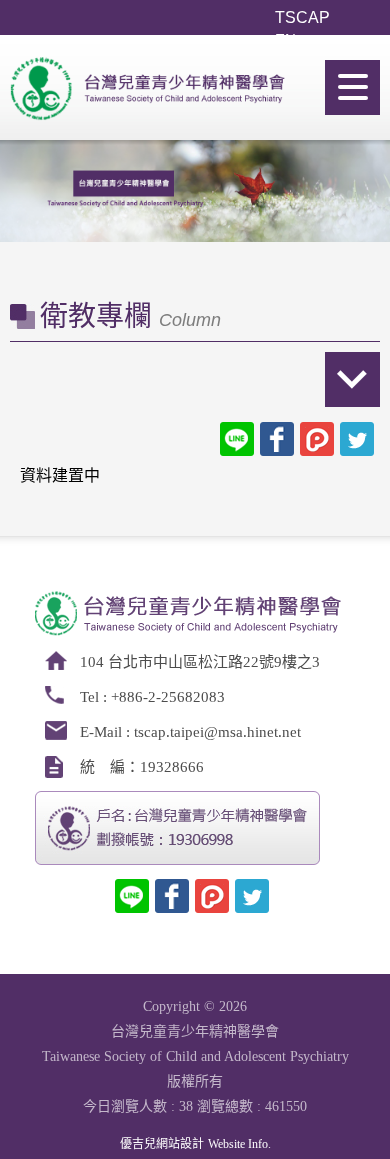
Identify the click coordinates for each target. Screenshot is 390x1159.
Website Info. (239, 1144)
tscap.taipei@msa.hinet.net (217, 732)
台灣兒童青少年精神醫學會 (150, 99)
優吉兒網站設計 (162, 1144)
